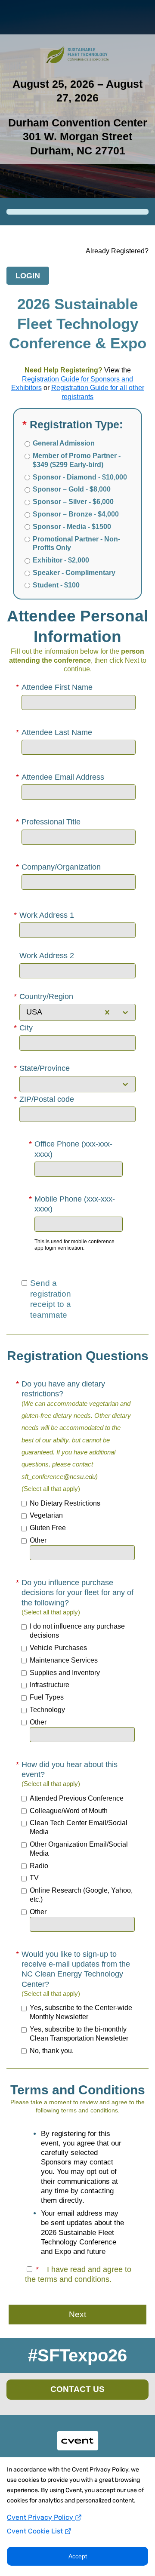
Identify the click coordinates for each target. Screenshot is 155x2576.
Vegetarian (46, 1515)
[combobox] (26, 1012)
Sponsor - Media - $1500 (72, 527)
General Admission (64, 443)
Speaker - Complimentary (74, 573)
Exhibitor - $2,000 (61, 560)
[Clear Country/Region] (107, 1012)
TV (34, 1878)
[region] (77, 2189)
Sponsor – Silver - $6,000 (73, 502)
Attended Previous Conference (77, 1798)
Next (77, 2314)
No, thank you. (52, 2051)
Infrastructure (50, 1685)
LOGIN (28, 276)
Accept (78, 2556)
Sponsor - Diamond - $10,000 (80, 477)
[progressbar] (77, 212)
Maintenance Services (64, 1660)
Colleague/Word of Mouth (69, 1811)
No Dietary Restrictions (65, 1503)
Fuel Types (47, 1697)
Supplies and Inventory (65, 1673)
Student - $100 (56, 585)
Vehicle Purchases (58, 1648)
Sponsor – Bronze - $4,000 (76, 514)
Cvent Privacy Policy (41, 2517)
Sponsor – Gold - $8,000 (72, 489)
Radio (39, 1866)
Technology (47, 1710)
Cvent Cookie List (36, 2531)
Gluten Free (48, 1528)
